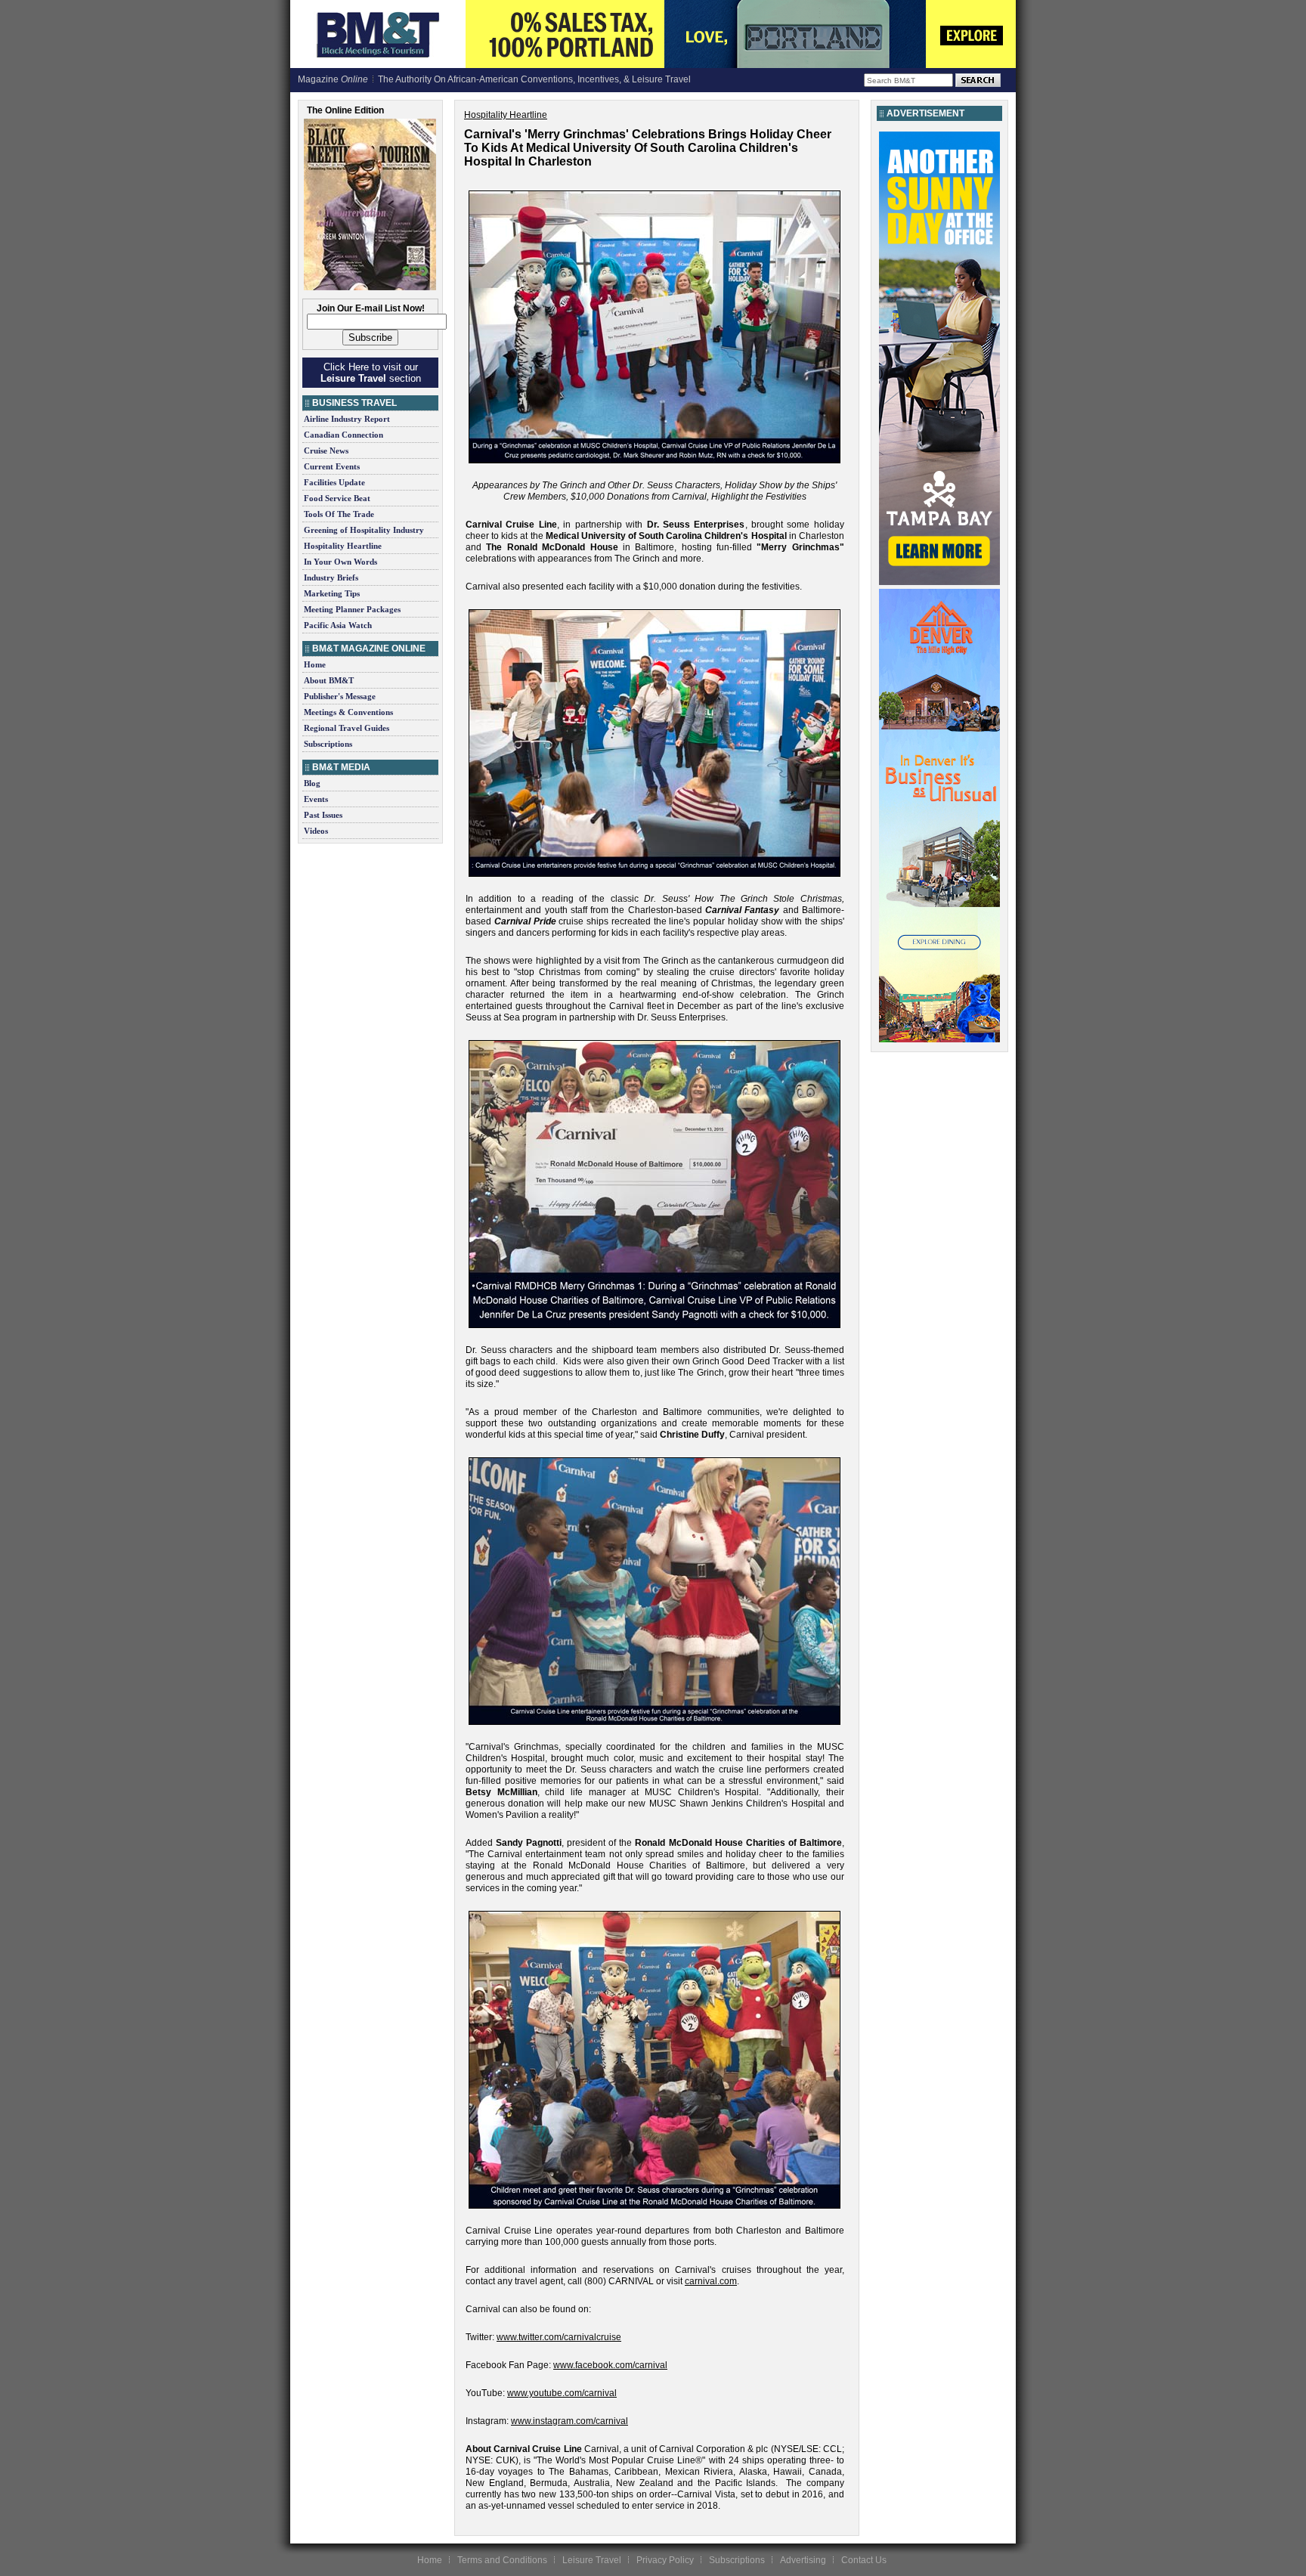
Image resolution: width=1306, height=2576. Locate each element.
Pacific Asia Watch (338, 625)
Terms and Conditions (502, 2560)
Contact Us (864, 2560)
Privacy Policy (665, 2560)
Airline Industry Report (347, 419)
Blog (312, 783)
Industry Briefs (331, 577)
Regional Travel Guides (347, 728)
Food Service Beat (337, 498)
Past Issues (323, 815)
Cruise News (326, 450)
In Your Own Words (340, 562)
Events (316, 799)
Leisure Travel (592, 2560)
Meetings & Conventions (348, 712)
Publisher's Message (340, 696)
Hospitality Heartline (343, 546)
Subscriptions (328, 744)
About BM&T (329, 680)
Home (315, 664)
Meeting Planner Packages (352, 609)
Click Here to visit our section (371, 373)
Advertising (803, 2560)
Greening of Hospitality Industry (364, 530)
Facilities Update (334, 482)
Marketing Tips (332, 593)
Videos (316, 831)
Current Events (332, 466)
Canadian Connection (344, 435)
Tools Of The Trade (339, 514)
